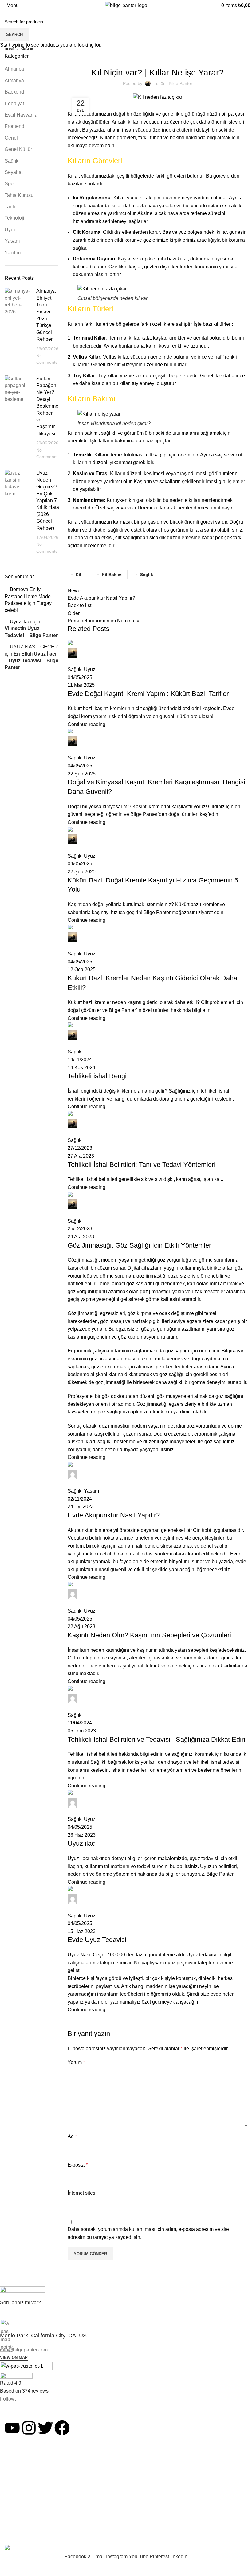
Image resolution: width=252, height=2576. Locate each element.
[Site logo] (126, 5)
